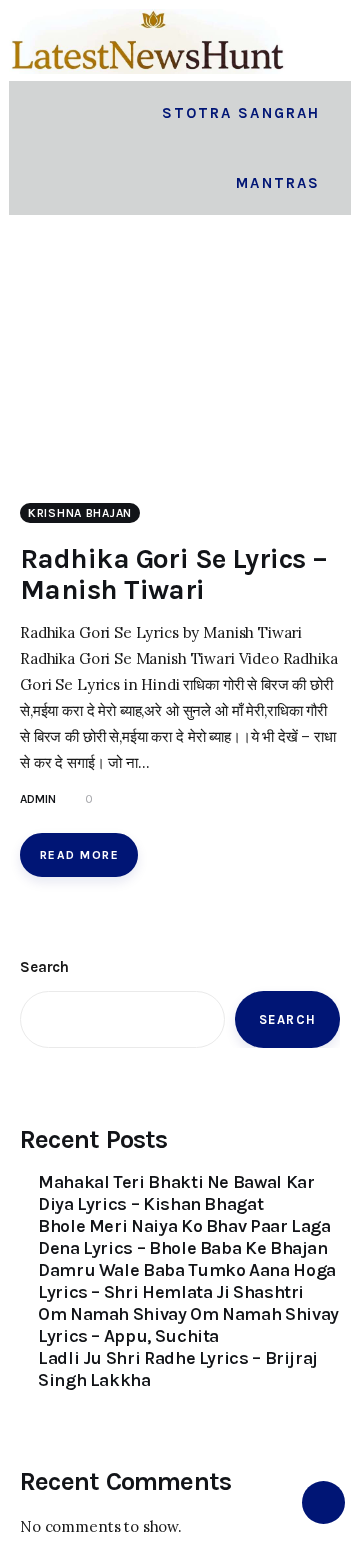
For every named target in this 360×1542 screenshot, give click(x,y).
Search (44, 967)
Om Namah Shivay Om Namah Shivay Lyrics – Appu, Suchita (188, 1325)
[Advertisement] (180, 370)
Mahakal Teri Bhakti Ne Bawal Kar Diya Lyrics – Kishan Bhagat (176, 1193)
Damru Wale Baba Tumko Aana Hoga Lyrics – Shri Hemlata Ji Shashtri (187, 1281)
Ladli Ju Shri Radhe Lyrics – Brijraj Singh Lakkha (178, 1369)
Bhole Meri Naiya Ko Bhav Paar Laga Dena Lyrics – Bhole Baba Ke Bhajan (184, 1237)
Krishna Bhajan (80, 513)
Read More (79, 855)
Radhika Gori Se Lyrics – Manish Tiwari (174, 574)
